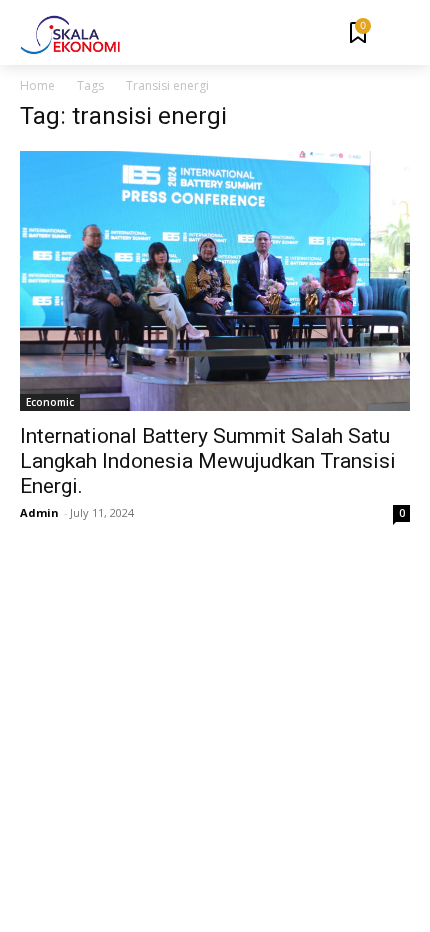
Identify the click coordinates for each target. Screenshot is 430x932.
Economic (50, 402)
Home (37, 85)
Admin (39, 512)
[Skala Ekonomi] (70, 35)
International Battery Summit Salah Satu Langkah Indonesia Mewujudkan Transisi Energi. (208, 461)
